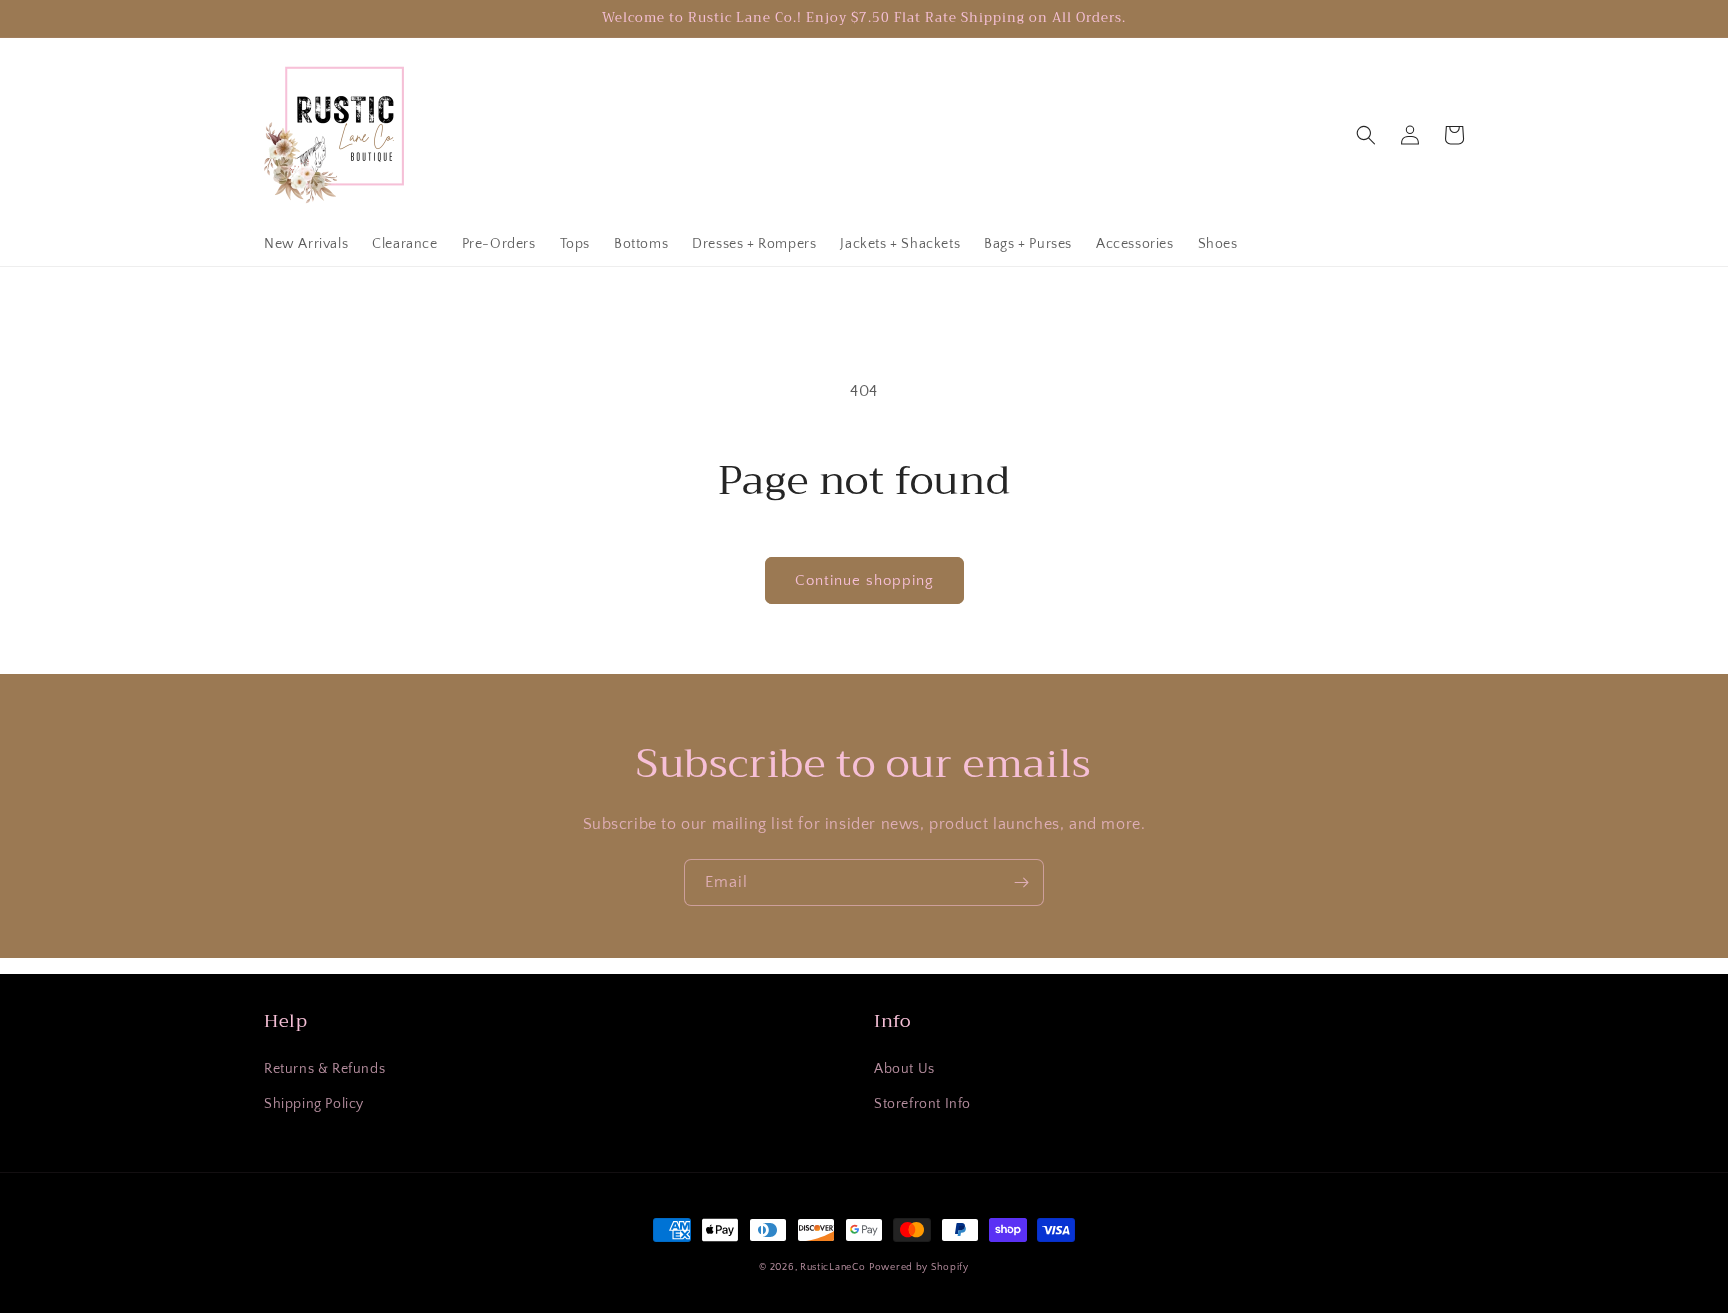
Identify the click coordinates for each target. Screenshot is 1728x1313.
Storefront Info (922, 1104)
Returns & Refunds (324, 1069)
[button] (1366, 135)
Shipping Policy (314, 1104)
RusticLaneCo (832, 1267)
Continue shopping (864, 580)
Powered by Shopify (919, 1267)
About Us (904, 1069)
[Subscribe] (1021, 882)
